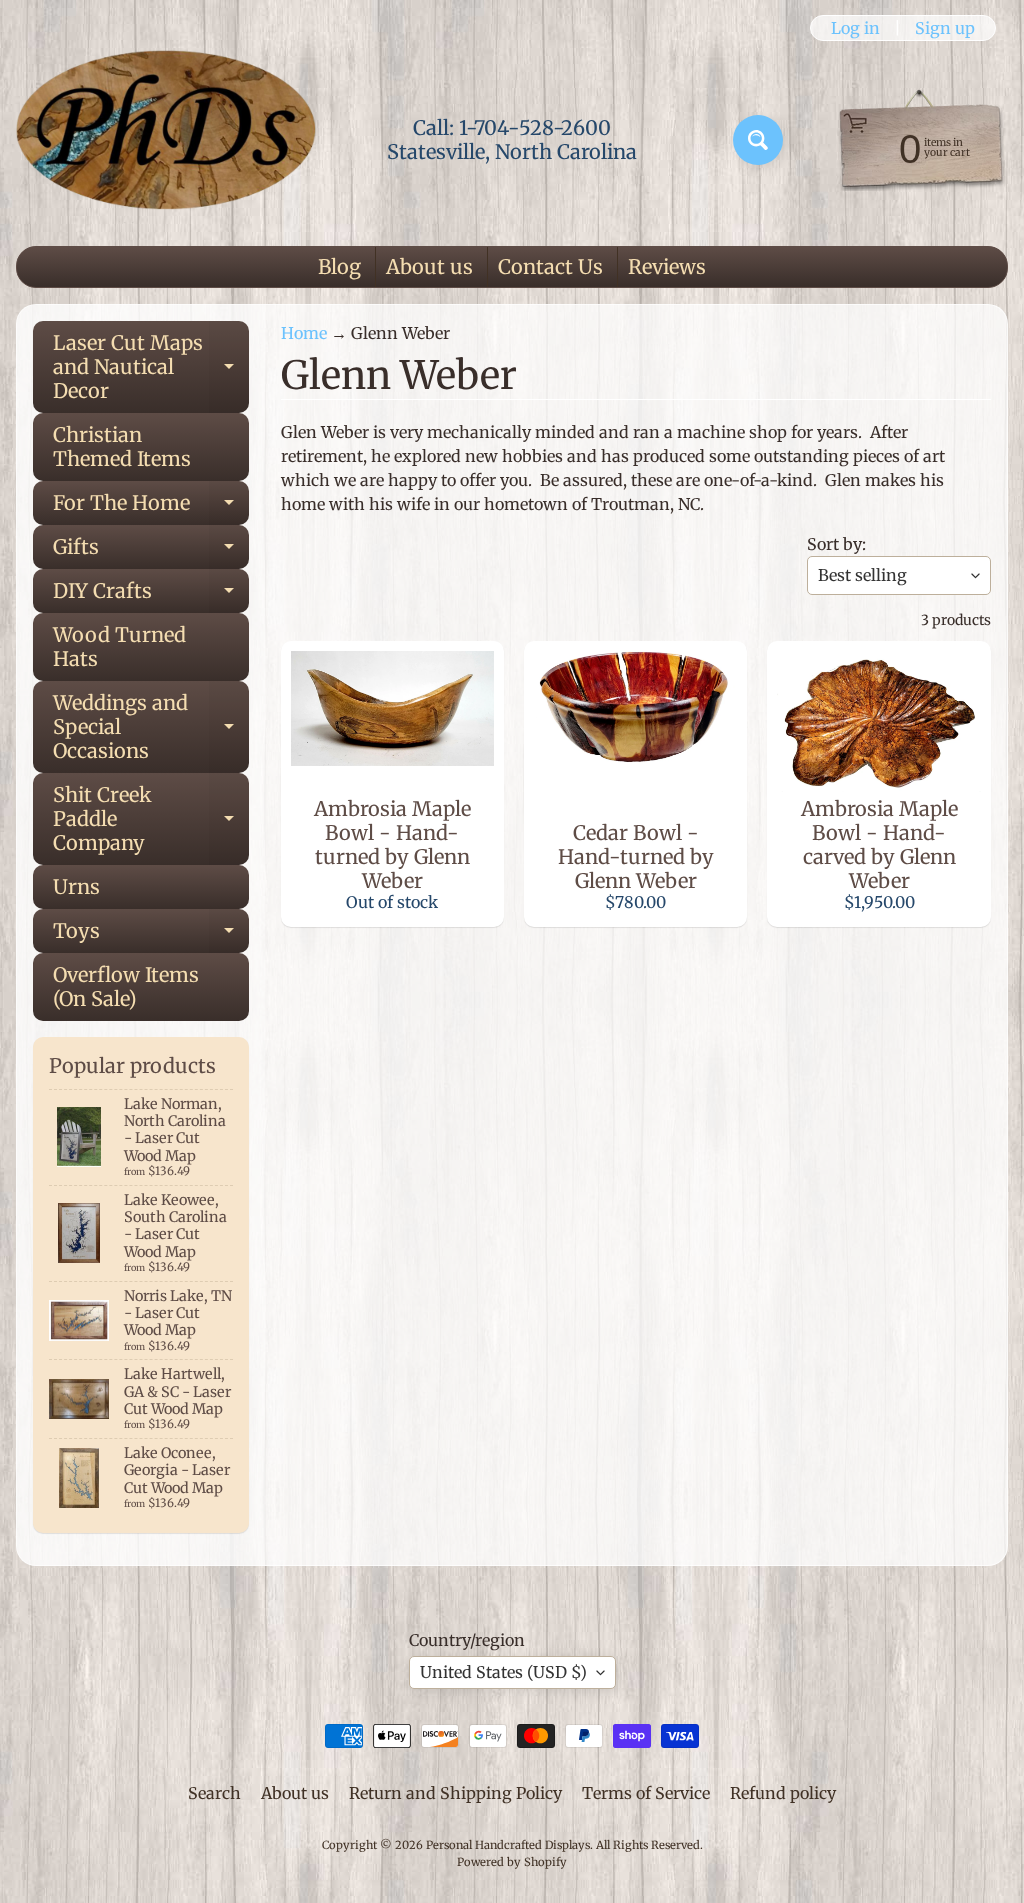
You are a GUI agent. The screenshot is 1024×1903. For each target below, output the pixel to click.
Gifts (151, 551)
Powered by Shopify (512, 1862)
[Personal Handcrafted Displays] (166, 140)
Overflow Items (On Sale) (126, 986)
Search (214, 1793)
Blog (339, 266)
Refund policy (783, 1793)
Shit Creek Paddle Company (151, 818)
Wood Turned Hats (119, 646)
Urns (76, 886)
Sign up (945, 28)
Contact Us (550, 266)
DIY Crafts (151, 595)
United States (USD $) (503, 1672)
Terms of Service (646, 1793)
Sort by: (836, 544)
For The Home (151, 507)
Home (304, 333)
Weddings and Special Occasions (151, 726)
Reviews (667, 266)
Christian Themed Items (122, 446)
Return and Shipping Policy (455, 1793)
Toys (151, 935)
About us (429, 266)
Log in (855, 28)
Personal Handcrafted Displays (508, 1845)
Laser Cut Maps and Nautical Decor (151, 366)
